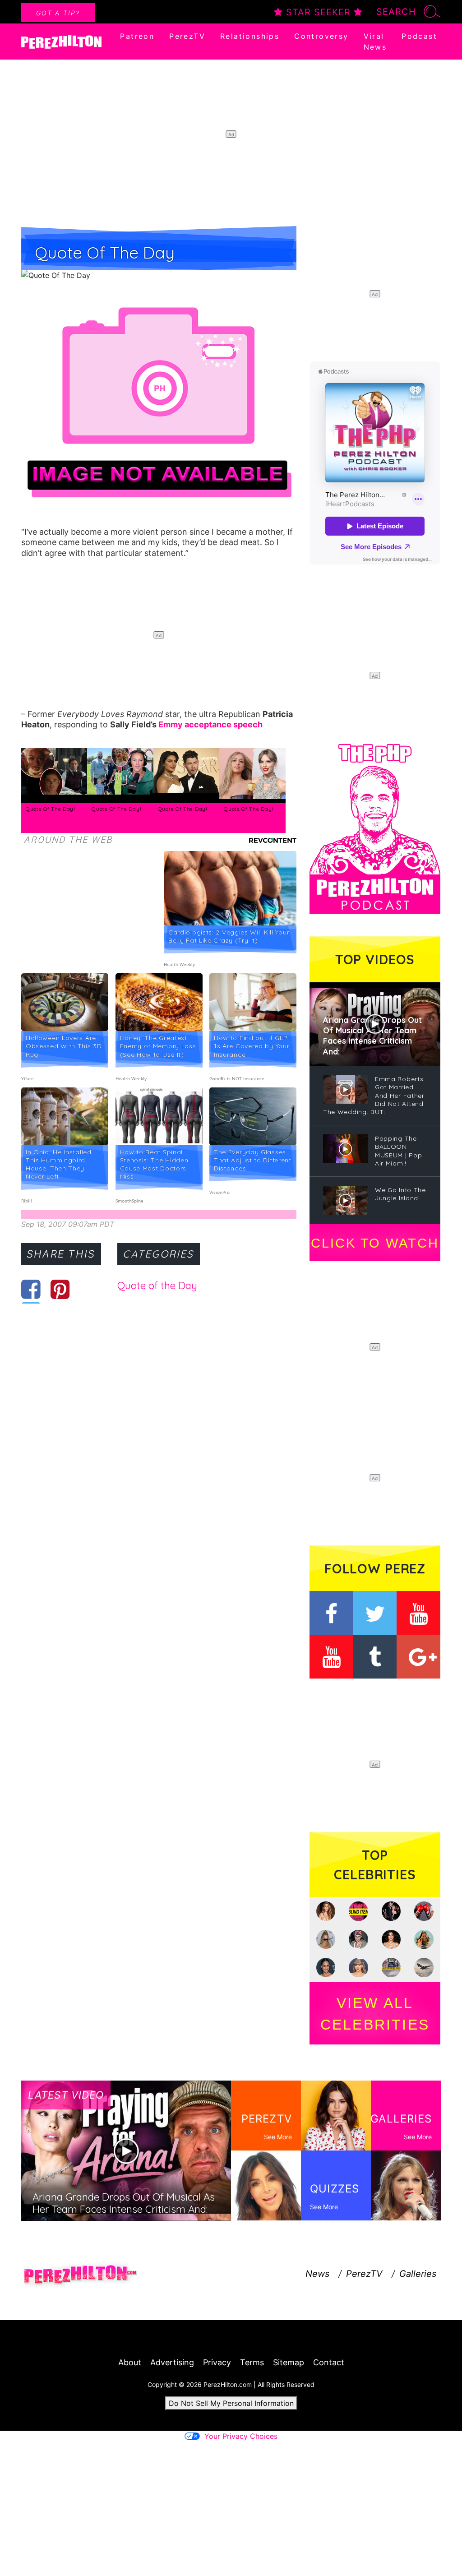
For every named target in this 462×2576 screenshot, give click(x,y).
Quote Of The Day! (51, 809)
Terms (252, 2362)
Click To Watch (375, 1243)
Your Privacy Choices (241, 2436)
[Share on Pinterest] (60, 1289)
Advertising (172, 2362)
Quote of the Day (157, 1286)
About (130, 2362)
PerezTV (187, 36)
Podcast (419, 36)
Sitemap (289, 2362)
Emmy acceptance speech (210, 724)
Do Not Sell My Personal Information (231, 2403)
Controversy (321, 36)
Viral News (375, 42)
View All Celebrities (375, 2014)
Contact (329, 2362)
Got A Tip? (58, 13)
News (317, 2274)
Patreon (137, 36)
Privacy (217, 2362)
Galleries (418, 2274)
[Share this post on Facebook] (31, 1289)
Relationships (250, 36)
